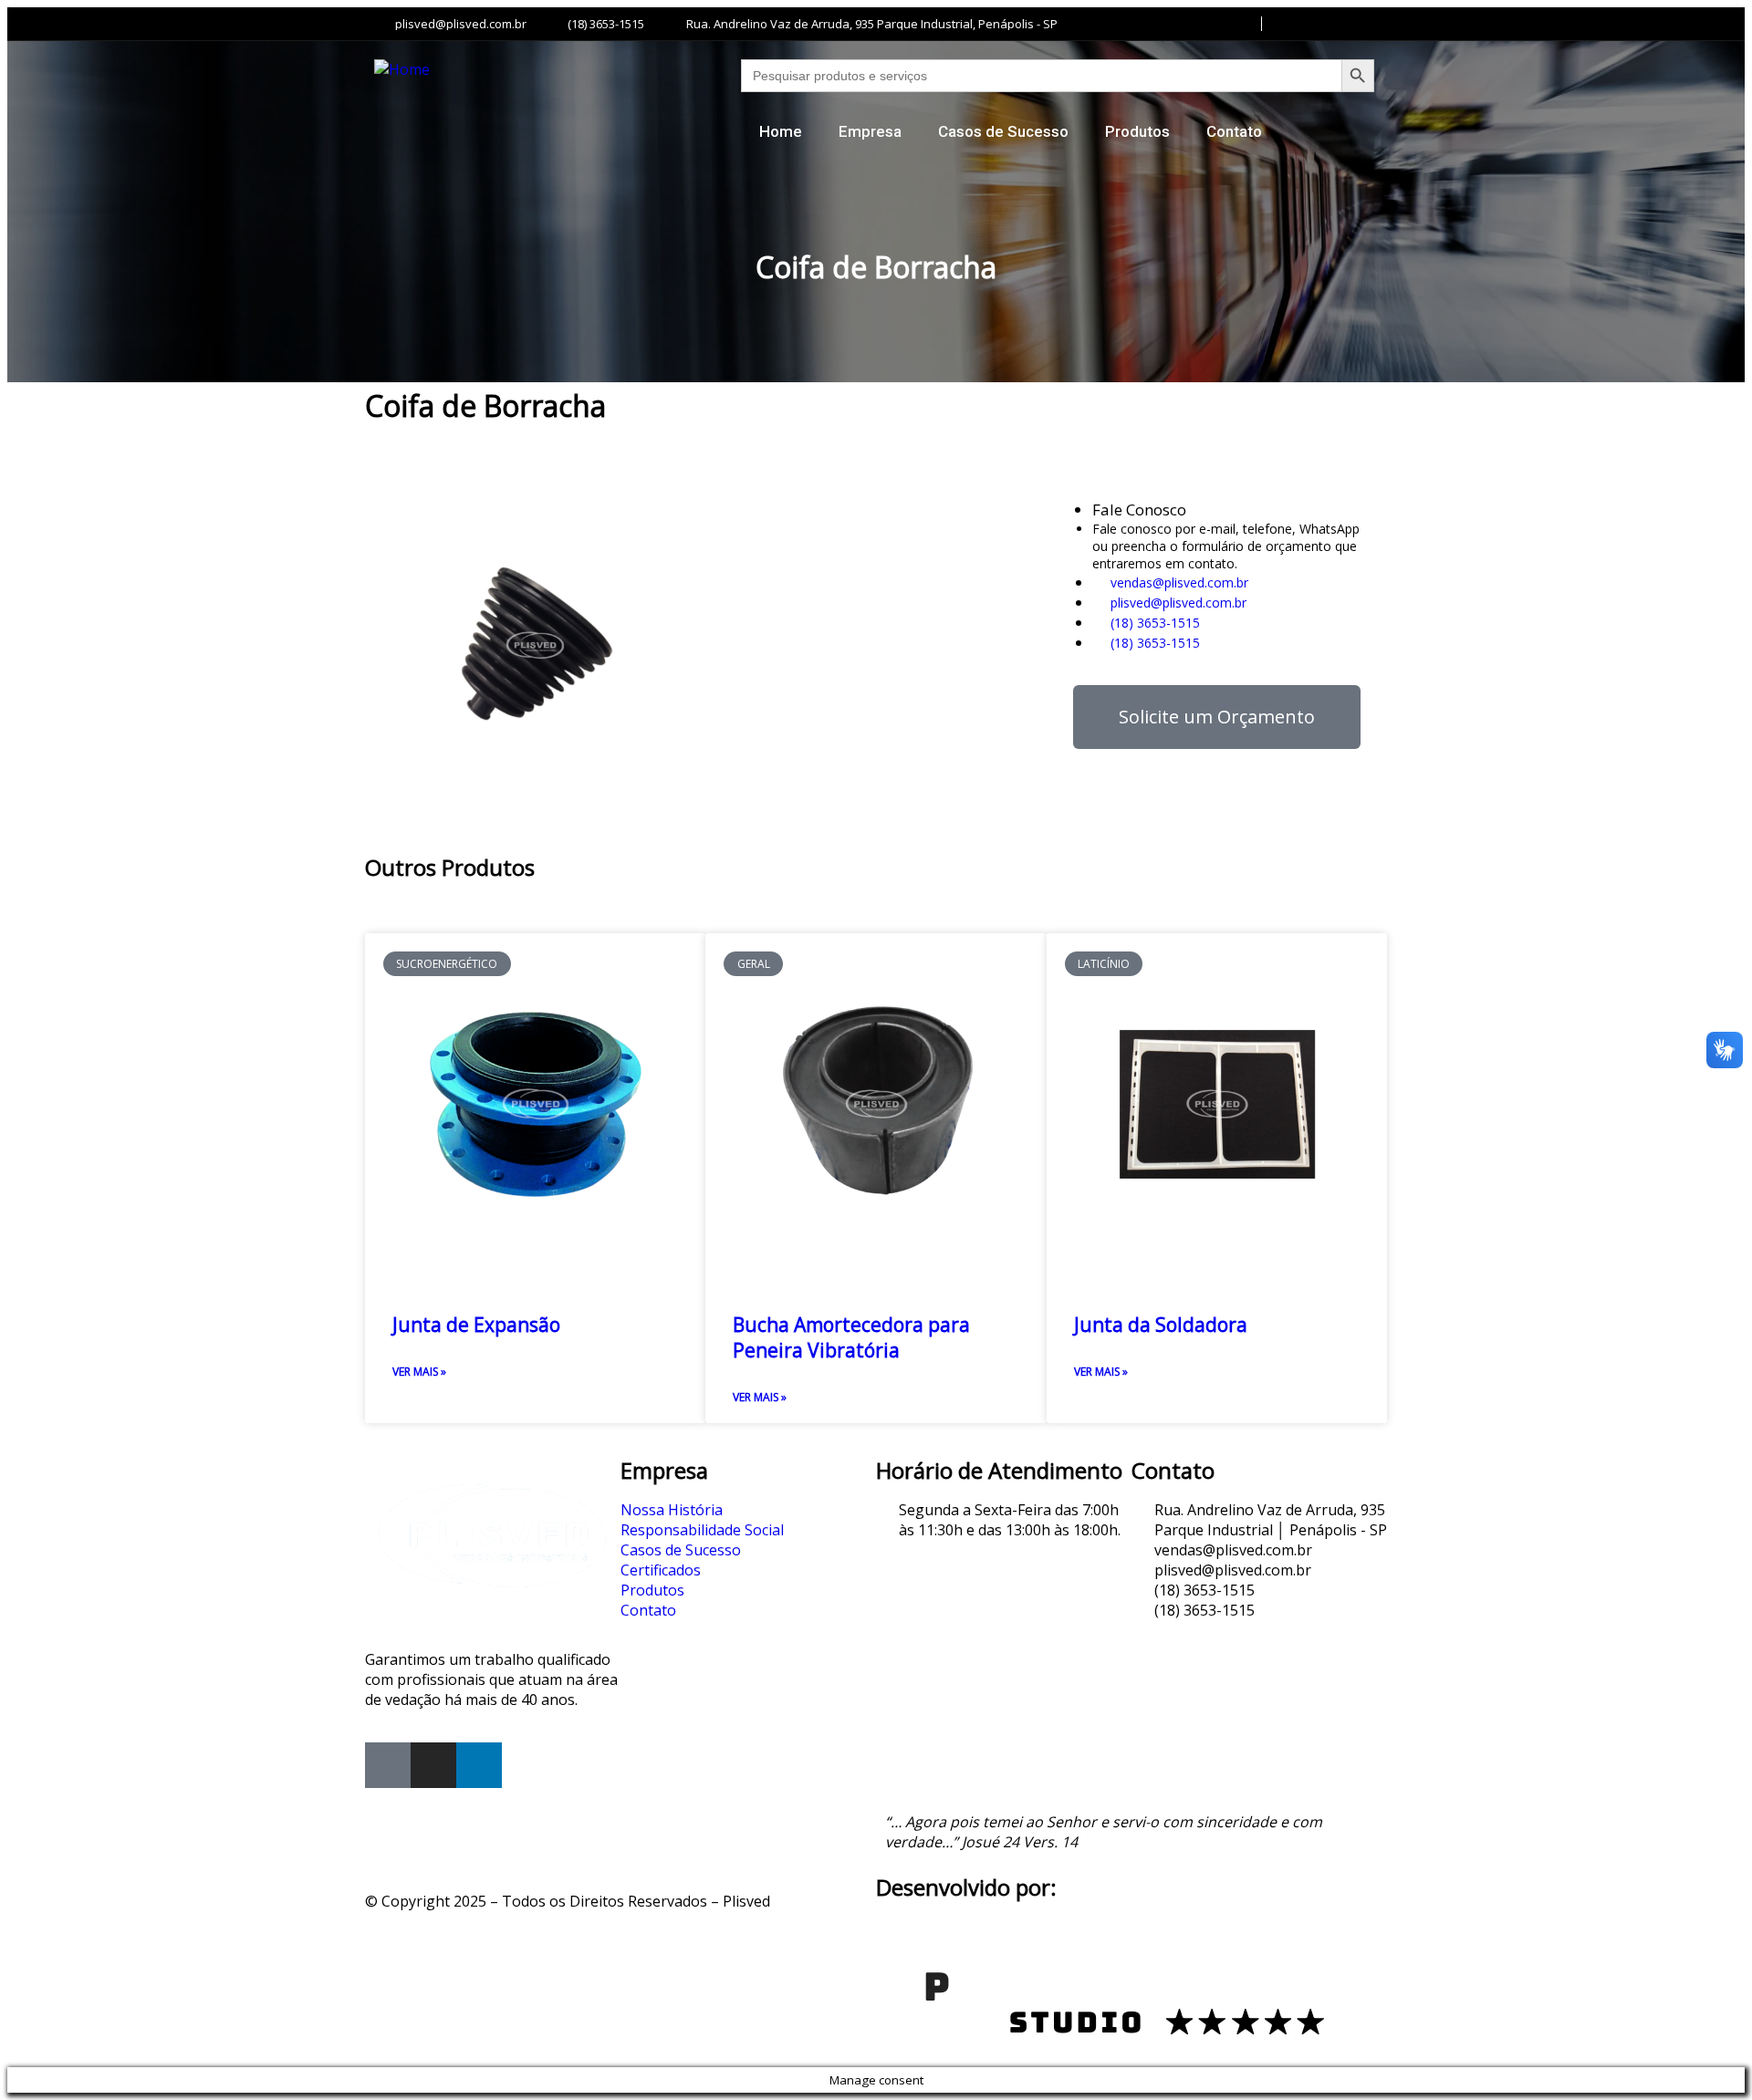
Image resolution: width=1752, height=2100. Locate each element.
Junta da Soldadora (1161, 1325)
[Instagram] (433, 1765)
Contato (1234, 131)
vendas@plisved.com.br (1178, 582)
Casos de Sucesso (1003, 131)
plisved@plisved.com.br (1177, 603)
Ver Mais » (419, 1372)
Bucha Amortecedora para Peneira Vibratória (851, 1337)
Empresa (870, 131)
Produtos (1137, 131)
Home (781, 131)
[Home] (402, 69)
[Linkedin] (479, 1765)
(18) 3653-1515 (1153, 623)
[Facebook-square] (388, 1765)
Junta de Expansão (476, 1325)
